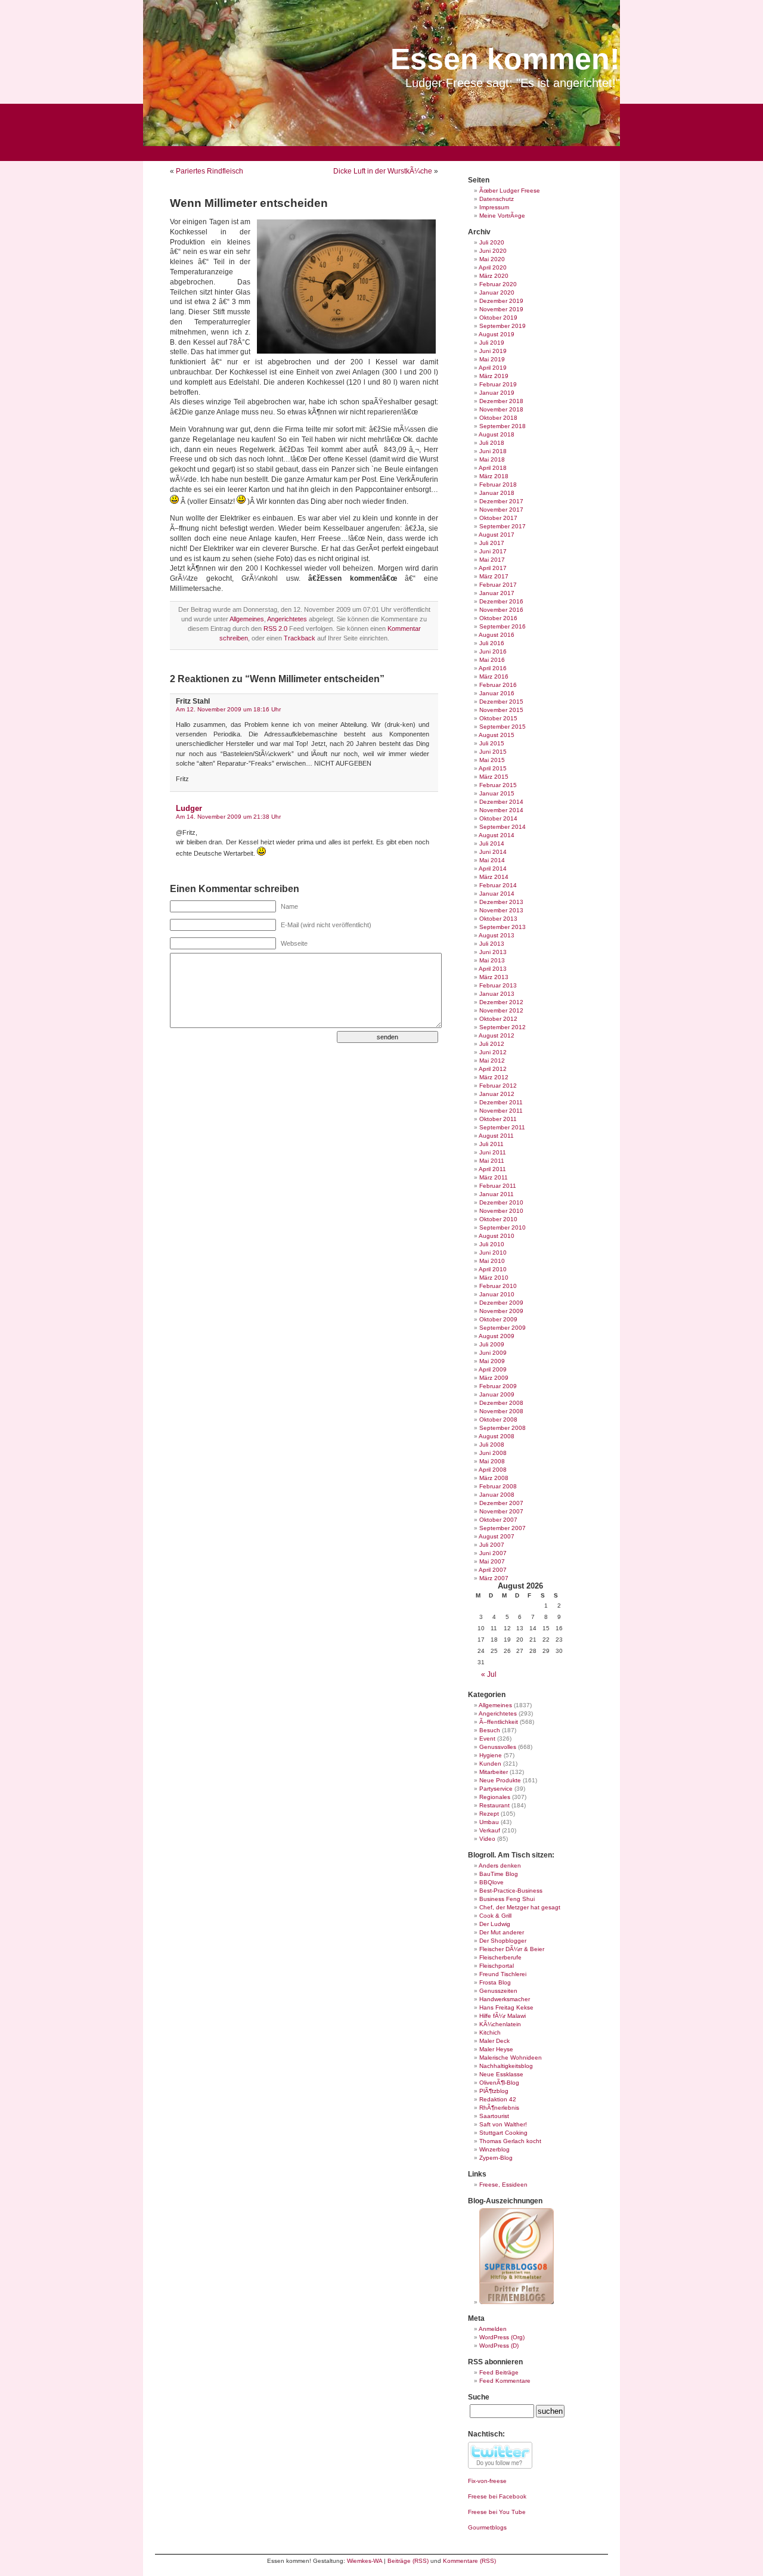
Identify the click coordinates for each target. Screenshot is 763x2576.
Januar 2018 (497, 493)
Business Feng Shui (507, 1899)
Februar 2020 (498, 284)
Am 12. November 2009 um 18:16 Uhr (228, 709)
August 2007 (497, 1536)
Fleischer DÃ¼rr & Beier (512, 1949)
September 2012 (503, 1027)
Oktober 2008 (498, 1419)
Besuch (490, 1730)
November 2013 (501, 910)
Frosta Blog (495, 1982)
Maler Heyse (496, 2049)
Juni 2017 (493, 551)
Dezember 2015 (501, 702)
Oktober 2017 (498, 518)
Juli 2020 (492, 242)
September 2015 (503, 727)
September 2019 (503, 326)
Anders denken (500, 1866)
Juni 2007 (493, 1553)
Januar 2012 (497, 1094)
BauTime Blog (499, 1874)
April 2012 (493, 1069)
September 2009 (503, 1328)
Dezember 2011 (501, 1102)
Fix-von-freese (487, 2481)
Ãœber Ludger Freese (510, 191)
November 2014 (501, 810)
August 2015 (497, 735)
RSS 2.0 (275, 628)
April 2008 (493, 1470)
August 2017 (497, 535)
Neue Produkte (500, 1780)
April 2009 (493, 1369)
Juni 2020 (493, 251)
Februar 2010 (498, 1286)
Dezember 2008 (501, 1403)
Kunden (490, 1764)
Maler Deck (494, 2041)
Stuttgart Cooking (503, 2133)
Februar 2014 (498, 885)
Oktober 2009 (498, 1319)
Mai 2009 (492, 1361)
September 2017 (503, 526)
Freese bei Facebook (497, 2496)
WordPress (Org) (502, 2337)
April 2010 (493, 1269)
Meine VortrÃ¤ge (502, 216)
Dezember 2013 (501, 902)
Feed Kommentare (505, 2381)
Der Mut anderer (502, 1932)
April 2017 (493, 568)
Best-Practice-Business (511, 1891)
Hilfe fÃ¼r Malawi (503, 2016)
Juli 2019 (492, 343)
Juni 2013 (493, 952)
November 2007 (501, 1511)
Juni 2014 (493, 852)
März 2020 (494, 276)
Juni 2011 (493, 1152)
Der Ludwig (495, 1924)
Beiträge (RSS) (408, 2561)
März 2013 (494, 977)
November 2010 (501, 1211)
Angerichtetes (287, 619)
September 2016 (503, 626)
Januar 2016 (497, 693)
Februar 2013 (498, 985)
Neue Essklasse (501, 2074)
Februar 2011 (498, 1186)
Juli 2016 (492, 643)
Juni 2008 (493, 1453)
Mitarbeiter (494, 1772)
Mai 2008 (492, 1461)
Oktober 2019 (498, 318)
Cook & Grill (495, 1916)
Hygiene (491, 1755)
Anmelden (493, 2329)
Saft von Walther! (503, 2124)
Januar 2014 (497, 894)
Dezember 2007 (501, 1503)
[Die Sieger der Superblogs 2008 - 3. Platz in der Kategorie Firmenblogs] (517, 2302)
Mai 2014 (492, 860)
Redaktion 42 (498, 2099)
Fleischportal (497, 1966)
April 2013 (493, 969)
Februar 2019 (498, 384)
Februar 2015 (498, 785)
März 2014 (494, 877)
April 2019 (493, 368)
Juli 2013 (492, 944)
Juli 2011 (491, 1144)
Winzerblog (494, 2149)
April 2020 (493, 267)
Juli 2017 (492, 543)
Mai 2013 (492, 960)
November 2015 (501, 710)
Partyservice (496, 1789)
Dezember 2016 (501, 601)
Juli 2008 (492, 1445)
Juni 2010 (493, 1253)
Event (487, 1739)
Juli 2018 (492, 443)
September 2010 (503, 1227)
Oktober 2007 (498, 1520)
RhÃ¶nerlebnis (499, 2108)
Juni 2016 (493, 651)
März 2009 (494, 1378)
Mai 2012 (492, 1061)
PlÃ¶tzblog (494, 2091)
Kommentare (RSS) (469, 2561)
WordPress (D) (499, 2346)
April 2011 (492, 1169)
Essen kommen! (505, 59)
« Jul (489, 1674)
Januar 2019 (497, 393)
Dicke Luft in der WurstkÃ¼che (383, 171)
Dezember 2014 (501, 802)
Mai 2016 (492, 660)
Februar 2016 (498, 685)
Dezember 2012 (501, 1002)
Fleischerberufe (500, 1957)
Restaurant (494, 1805)
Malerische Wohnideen (511, 2058)
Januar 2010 (497, 1294)
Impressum (494, 207)
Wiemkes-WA (365, 2561)
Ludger (189, 808)
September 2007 (503, 1528)
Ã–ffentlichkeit (499, 1722)
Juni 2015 (493, 752)
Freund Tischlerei (503, 1974)
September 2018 (503, 426)
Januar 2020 (497, 292)
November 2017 (501, 510)
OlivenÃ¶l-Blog (499, 2083)
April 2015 (493, 768)
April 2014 (493, 869)
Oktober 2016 (498, 618)
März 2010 (494, 1278)
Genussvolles (498, 1747)
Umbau (489, 1822)
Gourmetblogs (487, 2527)
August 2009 (497, 1336)
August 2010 (497, 1236)
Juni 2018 (493, 451)
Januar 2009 (497, 1394)
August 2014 (497, 835)
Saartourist (494, 2116)
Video (487, 1839)
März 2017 (494, 576)
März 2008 (494, 1478)
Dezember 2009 (501, 1303)
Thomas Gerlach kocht (510, 2141)
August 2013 (497, 935)
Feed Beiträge (499, 2372)
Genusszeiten (498, 1991)
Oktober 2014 (498, 818)
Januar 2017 (497, 593)
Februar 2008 (498, 1486)
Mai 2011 (492, 1161)
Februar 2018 (498, 484)
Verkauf (490, 1830)
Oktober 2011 (498, 1119)
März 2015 (494, 777)
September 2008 (503, 1428)
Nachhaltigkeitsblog (506, 2066)
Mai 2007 (492, 1561)
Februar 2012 (498, 1086)
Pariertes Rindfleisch (210, 171)
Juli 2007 (492, 1545)
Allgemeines (247, 619)
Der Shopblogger (503, 1941)
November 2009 (501, 1311)
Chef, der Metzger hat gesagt (520, 1907)
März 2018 (494, 476)
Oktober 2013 (498, 919)
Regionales (495, 1797)
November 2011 (501, 1111)
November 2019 (501, 309)
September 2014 (503, 827)
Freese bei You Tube (497, 2512)
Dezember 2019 (501, 301)
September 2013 (503, 927)
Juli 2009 (492, 1344)
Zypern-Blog (496, 2158)
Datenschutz (497, 199)
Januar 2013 (497, 994)
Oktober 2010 (498, 1219)
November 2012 (501, 1010)
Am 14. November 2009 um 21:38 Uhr (228, 817)
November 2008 (501, 1411)
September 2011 (502, 1127)
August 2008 (497, 1436)
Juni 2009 (493, 1353)
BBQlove (491, 1882)
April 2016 (493, 668)
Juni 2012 (493, 1052)
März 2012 (494, 1077)
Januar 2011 (497, 1194)
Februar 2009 (498, 1386)
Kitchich (490, 2032)
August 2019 (497, 334)
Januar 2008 (497, 1495)
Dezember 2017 (501, 501)
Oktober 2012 (498, 1019)
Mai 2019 (492, 359)
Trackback (300, 638)
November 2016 (501, 610)
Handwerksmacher (505, 1999)
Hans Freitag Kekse (506, 2007)
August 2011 (496, 1136)
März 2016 (494, 676)
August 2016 (497, 635)
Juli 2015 (492, 743)
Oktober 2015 (498, 718)
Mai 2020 (492, 259)
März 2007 (494, 1578)
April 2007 (493, 1570)
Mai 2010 (492, 1261)
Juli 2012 (492, 1044)
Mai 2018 (492, 459)
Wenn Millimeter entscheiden (249, 203)
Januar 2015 (497, 793)
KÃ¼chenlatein (500, 2024)
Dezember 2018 (501, 401)
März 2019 (494, 376)
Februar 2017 (498, 585)
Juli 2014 (492, 843)
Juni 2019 (493, 351)
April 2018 (493, 468)
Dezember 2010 (501, 1202)
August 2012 (497, 1035)
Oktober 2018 (498, 418)
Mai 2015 (492, 760)
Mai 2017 (492, 560)
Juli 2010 (492, 1244)
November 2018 (501, 409)
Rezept (489, 1814)
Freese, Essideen (503, 2185)
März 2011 (494, 1177)
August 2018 (497, 434)
